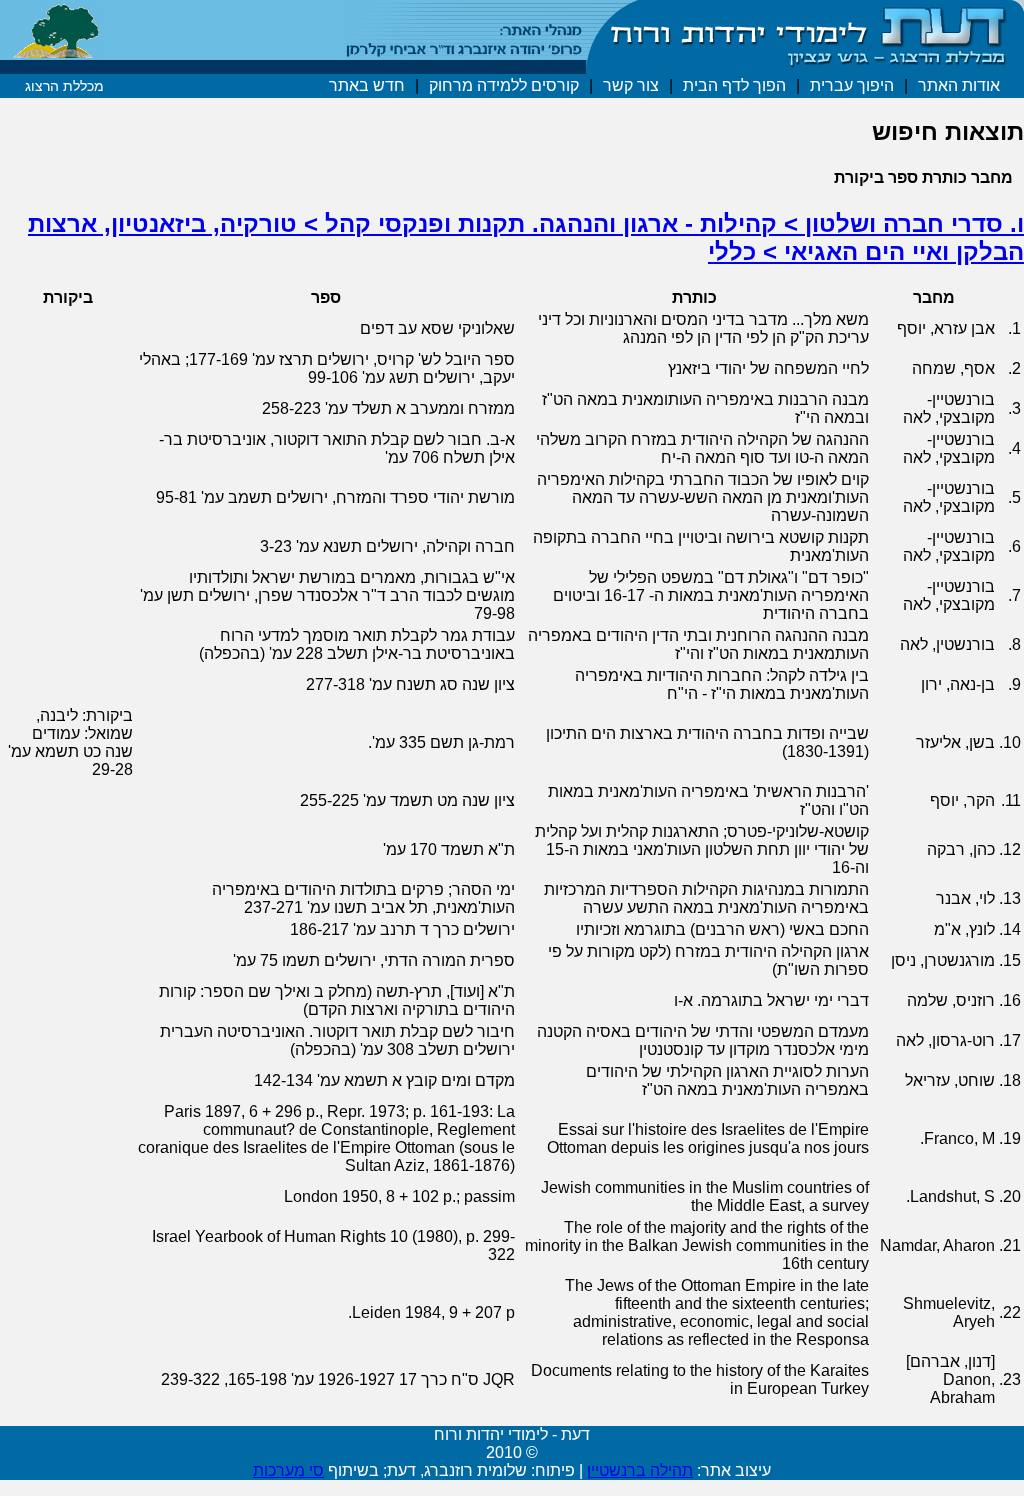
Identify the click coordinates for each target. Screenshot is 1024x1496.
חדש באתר (367, 85)
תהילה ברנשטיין (640, 1470)
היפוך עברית (852, 85)
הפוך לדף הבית (734, 85)
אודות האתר (959, 85)
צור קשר (631, 85)
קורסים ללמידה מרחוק (504, 85)
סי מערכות (288, 1470)
